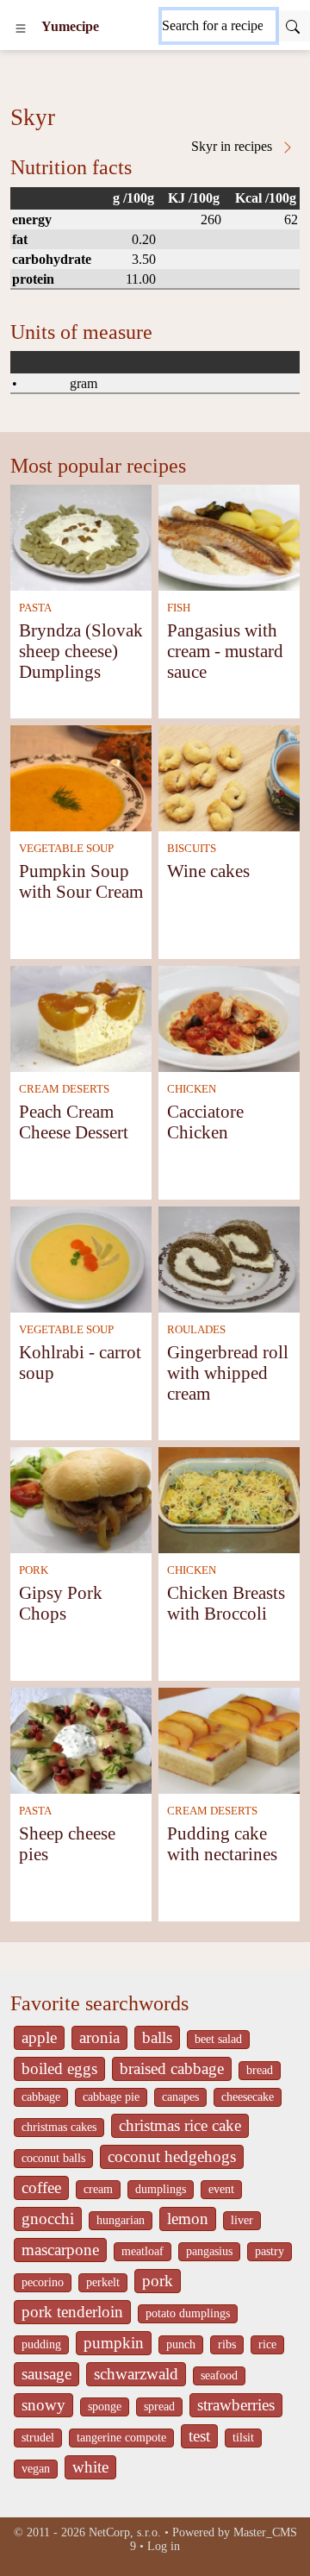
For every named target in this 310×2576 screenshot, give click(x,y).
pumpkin (114, 2343)
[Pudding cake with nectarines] (229, 1739)
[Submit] (293, 26)
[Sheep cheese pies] (81, 1739)
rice (267, 2344)
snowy (43, 2405)
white (90, 2467)
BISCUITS (192, 849)
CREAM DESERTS (64, 1089)
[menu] (21, 27)
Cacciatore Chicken (205, 1122)
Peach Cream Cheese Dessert (74, 1122)
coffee (41, 2187)
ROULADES (196, 1330)
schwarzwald (136, 2374)
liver (242, 2220)
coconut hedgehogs (172, 2156)
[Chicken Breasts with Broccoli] (229, 1498)
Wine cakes (208, 871)
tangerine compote (121, 2438)
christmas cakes (59, 2127)
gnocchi (48, 2219)
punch (181, 2344)
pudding (41, 2344)
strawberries (236, 2405)
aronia (99, 2037)
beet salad (218, 2039)
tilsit (243, 2438)
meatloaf (143, 2251)
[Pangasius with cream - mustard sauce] (229, 536)
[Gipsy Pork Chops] (81, 1498)
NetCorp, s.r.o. (125, 2532)
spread (159, 2407)
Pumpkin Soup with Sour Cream (81, 881)
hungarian (121, 2220)
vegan (36, 2469)
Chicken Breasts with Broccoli (226, 1603)
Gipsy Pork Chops (61, 1603)
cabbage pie (111, 2097)
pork (158, 2281)
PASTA (35, 608)
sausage (46, 2374)
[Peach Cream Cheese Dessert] (81, 1017)
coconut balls (53, 2158)
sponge (105, 2407)
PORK (34, 1570)
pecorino (43, 2282)
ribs (227, 2344)
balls (157, 2037)
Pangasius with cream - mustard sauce (225, 651)
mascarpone (60, 2250)
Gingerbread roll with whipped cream (228, 1373)
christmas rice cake (180, 2125)
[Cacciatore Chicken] (229, 1017)
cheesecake (248, 2097)
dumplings (161, 2189)
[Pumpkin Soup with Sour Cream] (81, 777)
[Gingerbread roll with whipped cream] (229, 1258)
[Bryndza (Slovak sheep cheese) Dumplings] (81, 536)
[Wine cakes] (229, 777)
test (199, 2436)
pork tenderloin (72, 2312)
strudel (38, 2438)
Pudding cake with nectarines (222, 1843)
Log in (164, 2546)
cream (98, 2189)
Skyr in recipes (233, 146)
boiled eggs (59, 2068)
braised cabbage (172, 2068)
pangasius (209, 2251)
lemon (188, 2219)
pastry (270, 2251)
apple (39, 2037)
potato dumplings (188, 2313)
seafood (219, 2375)
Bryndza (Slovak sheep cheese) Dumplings (81, 651)
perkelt (103, 2282)
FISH (179, 608)
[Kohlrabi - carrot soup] (81, 1258)
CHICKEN (192, 1089)
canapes (180, 2097)
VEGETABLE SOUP (66, 849)
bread (260, 2070)
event (221, 2189)
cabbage (41, 2097)
